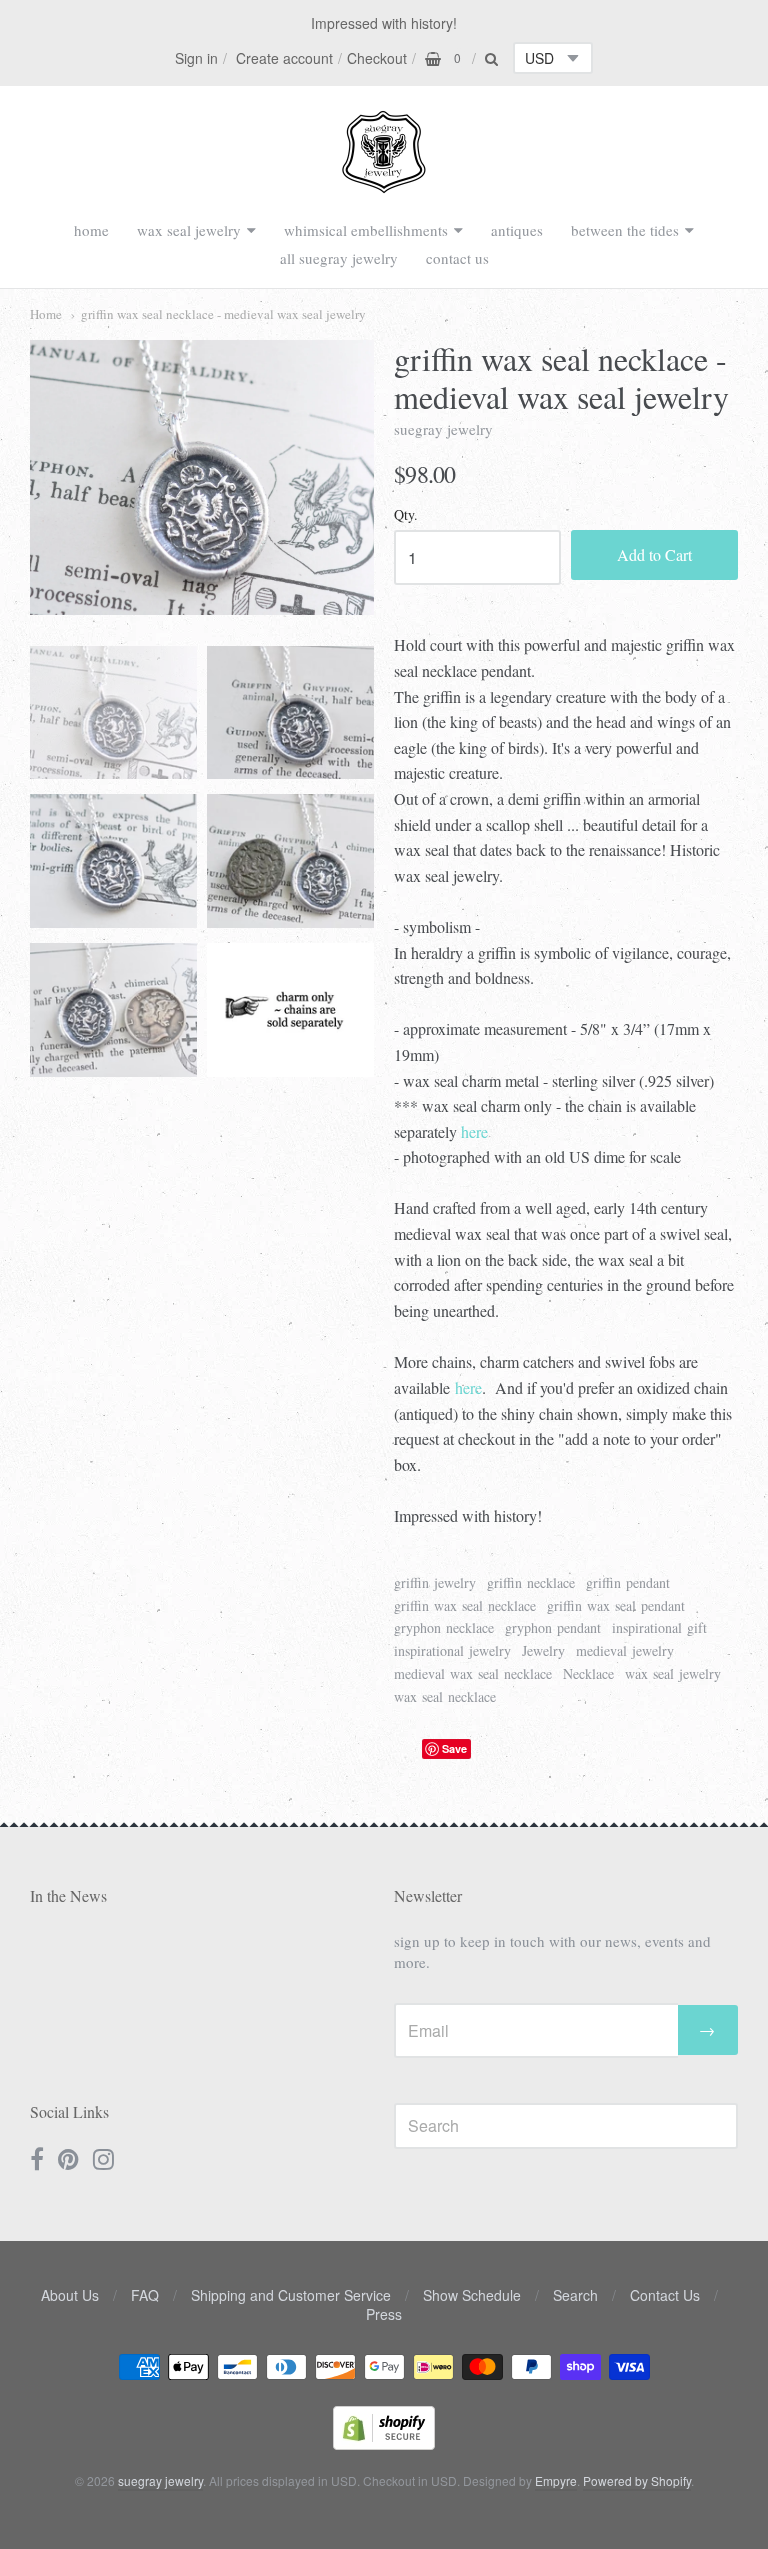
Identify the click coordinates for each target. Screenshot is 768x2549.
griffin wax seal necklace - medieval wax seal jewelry (223, 314)
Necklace (588, 1673)
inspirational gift (659, 1627)
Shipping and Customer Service (291, 2295)
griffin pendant (628, 1582)
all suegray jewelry (339, 258)
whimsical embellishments (366, 230)
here (474, 1131)
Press (384, 2314)
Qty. (406, 515)
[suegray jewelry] (384, 184)
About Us (70, 2295)
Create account (284, 58)
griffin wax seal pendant (616, 1605)
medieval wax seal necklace (473, 1673)
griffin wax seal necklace (465, 1605)
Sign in (196, 58)
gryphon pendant (553, 1627)
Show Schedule (472, 2295)
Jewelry (543, 1650)
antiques (517, 230)
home (91, 230)
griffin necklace (531, 1582)
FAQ (145, 2295)
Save (454, 1748)
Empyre (556, 2480)
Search (575, 2295)
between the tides (625, 230)
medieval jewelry (625, 1650)
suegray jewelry (443, 429)
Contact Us (665, 2295)
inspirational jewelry (452, 1650)
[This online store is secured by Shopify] (384, 2443)
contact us (457, 258)
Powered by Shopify (637, 2480)
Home (46, 314)
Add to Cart (654, 554)
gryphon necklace (444, 1627)
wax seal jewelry (189, 230)
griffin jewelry (435, 1582)
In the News (68, 1895)
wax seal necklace (445, 1696)
